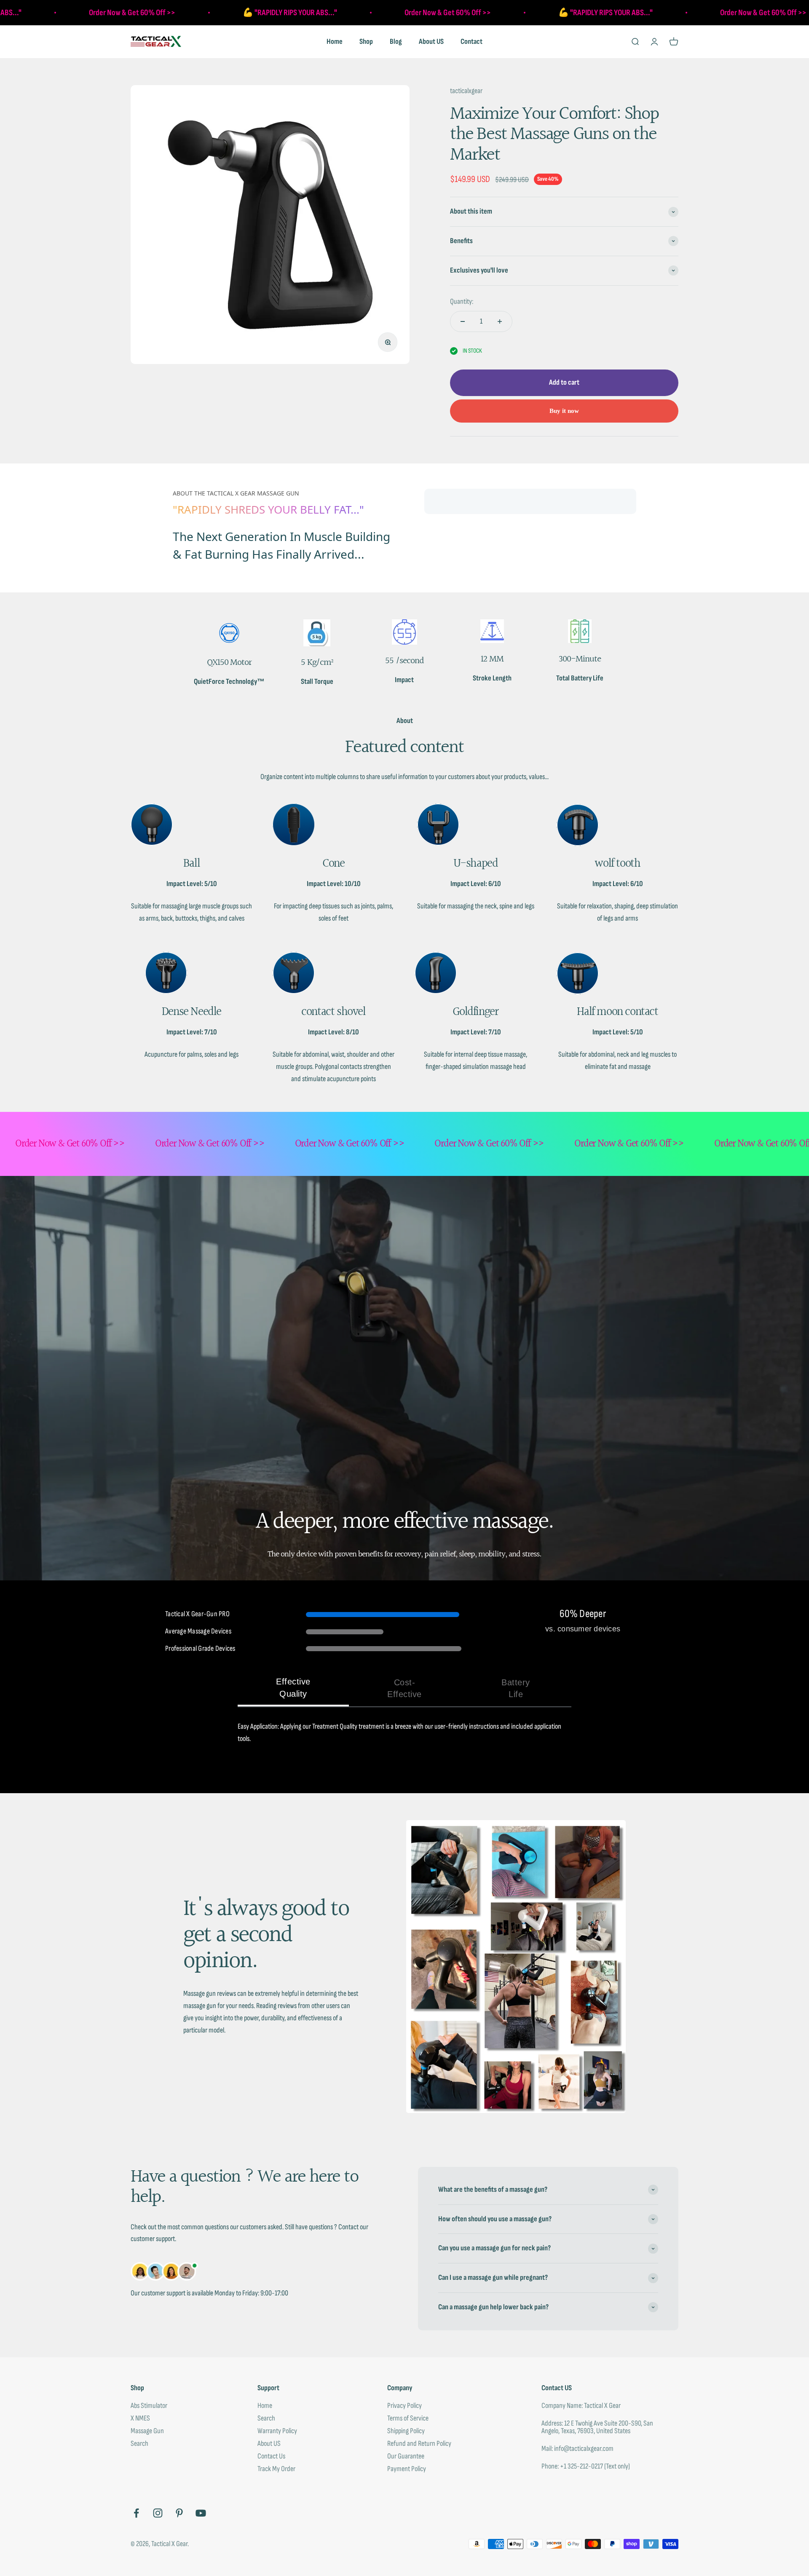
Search (139, 2444)
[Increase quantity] (500, 321)
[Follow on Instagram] (158, 2513)
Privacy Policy (404, 2406)
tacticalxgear (466, 91)
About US (431, 42)
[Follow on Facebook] (136, 2513)
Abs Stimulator (149, 2406)
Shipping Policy (406, 2431)
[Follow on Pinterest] (179, 2513)
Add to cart (564, 382)
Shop (366, 42)
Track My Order (276, 2469)
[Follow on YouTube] (201, 2513)
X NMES (140, 2418)
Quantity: (462, 301)
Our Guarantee (406, 2456)
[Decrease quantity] (463, 321)
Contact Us (271, 2456)
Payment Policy (407, 2469)
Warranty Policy (277, 2431)
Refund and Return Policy (419, 2444)
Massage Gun (147, 2431)
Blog (396, 42)
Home (335, 42)
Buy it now (564, 411)
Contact (471, 42)
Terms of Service (408, 2418)
